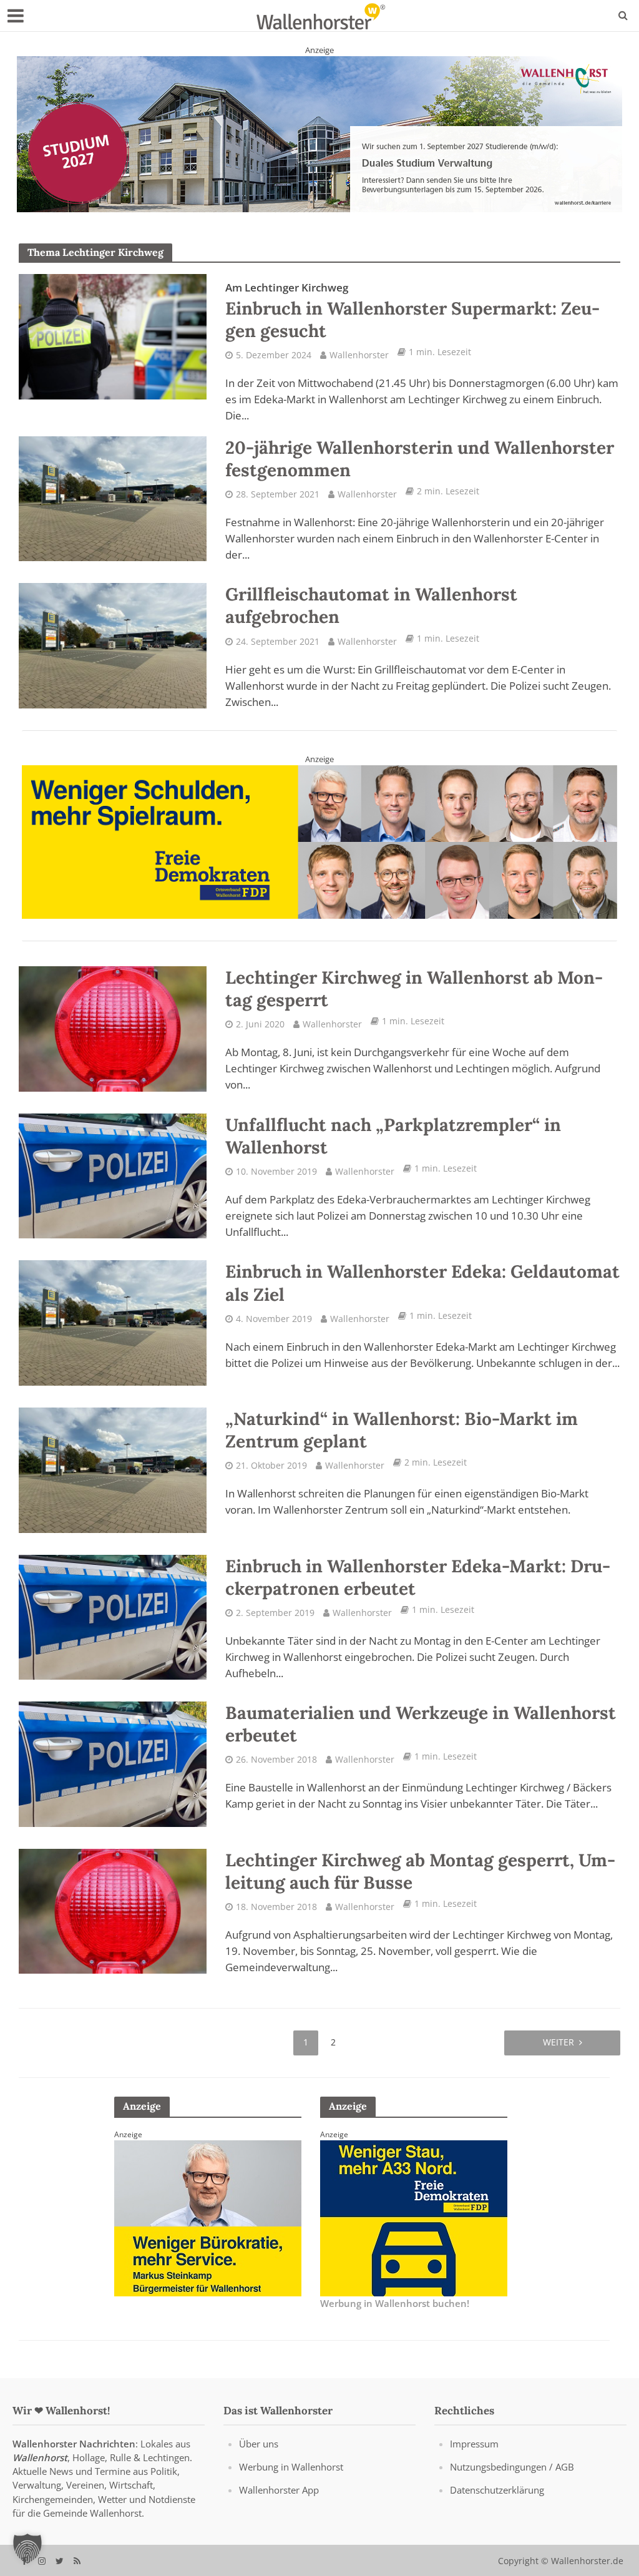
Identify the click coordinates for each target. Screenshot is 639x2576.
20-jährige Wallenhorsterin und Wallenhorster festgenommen (420, 458)
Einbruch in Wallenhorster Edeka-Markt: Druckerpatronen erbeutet (418, 1577)
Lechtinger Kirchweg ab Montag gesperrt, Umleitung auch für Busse (420, 1871)
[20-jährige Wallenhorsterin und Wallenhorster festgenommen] (113, 497)
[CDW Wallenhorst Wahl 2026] (319, 132)
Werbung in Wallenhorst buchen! (395, 2303)
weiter (559, 2041)
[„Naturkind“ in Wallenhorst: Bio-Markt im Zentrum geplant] (113, 1469)
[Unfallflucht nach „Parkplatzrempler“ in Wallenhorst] (113, 1175)
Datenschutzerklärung (497, 2490)
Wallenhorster (359, 354)
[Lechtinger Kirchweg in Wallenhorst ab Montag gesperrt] (113, 1027)
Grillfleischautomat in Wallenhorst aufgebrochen (371, 605)
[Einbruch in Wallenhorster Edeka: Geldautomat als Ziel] (113, 1321)
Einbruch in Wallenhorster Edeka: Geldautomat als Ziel (422, 1283)
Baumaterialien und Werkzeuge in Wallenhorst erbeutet (421, 1723)
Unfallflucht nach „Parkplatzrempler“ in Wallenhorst (393, 1135)
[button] (27, 2549)
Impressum (474, 2444)
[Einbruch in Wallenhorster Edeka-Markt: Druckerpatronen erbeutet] (113, 1615)
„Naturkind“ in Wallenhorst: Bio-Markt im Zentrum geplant (402, 1429)
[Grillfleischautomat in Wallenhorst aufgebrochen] (113, 644)
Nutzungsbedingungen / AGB (512, 2467)
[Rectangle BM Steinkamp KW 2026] (414, 2216)
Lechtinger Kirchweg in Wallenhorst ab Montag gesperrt (414, 988)
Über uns (259, 2444)
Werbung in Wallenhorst (291, 2467)
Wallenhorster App (279, 2490)
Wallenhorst (40, 2457)
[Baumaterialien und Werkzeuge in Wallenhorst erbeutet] (113, 1763)
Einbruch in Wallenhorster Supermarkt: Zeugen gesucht (412, 311)
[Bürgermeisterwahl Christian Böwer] (208, 2216)
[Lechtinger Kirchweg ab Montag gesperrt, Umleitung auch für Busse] (113, 1909)
